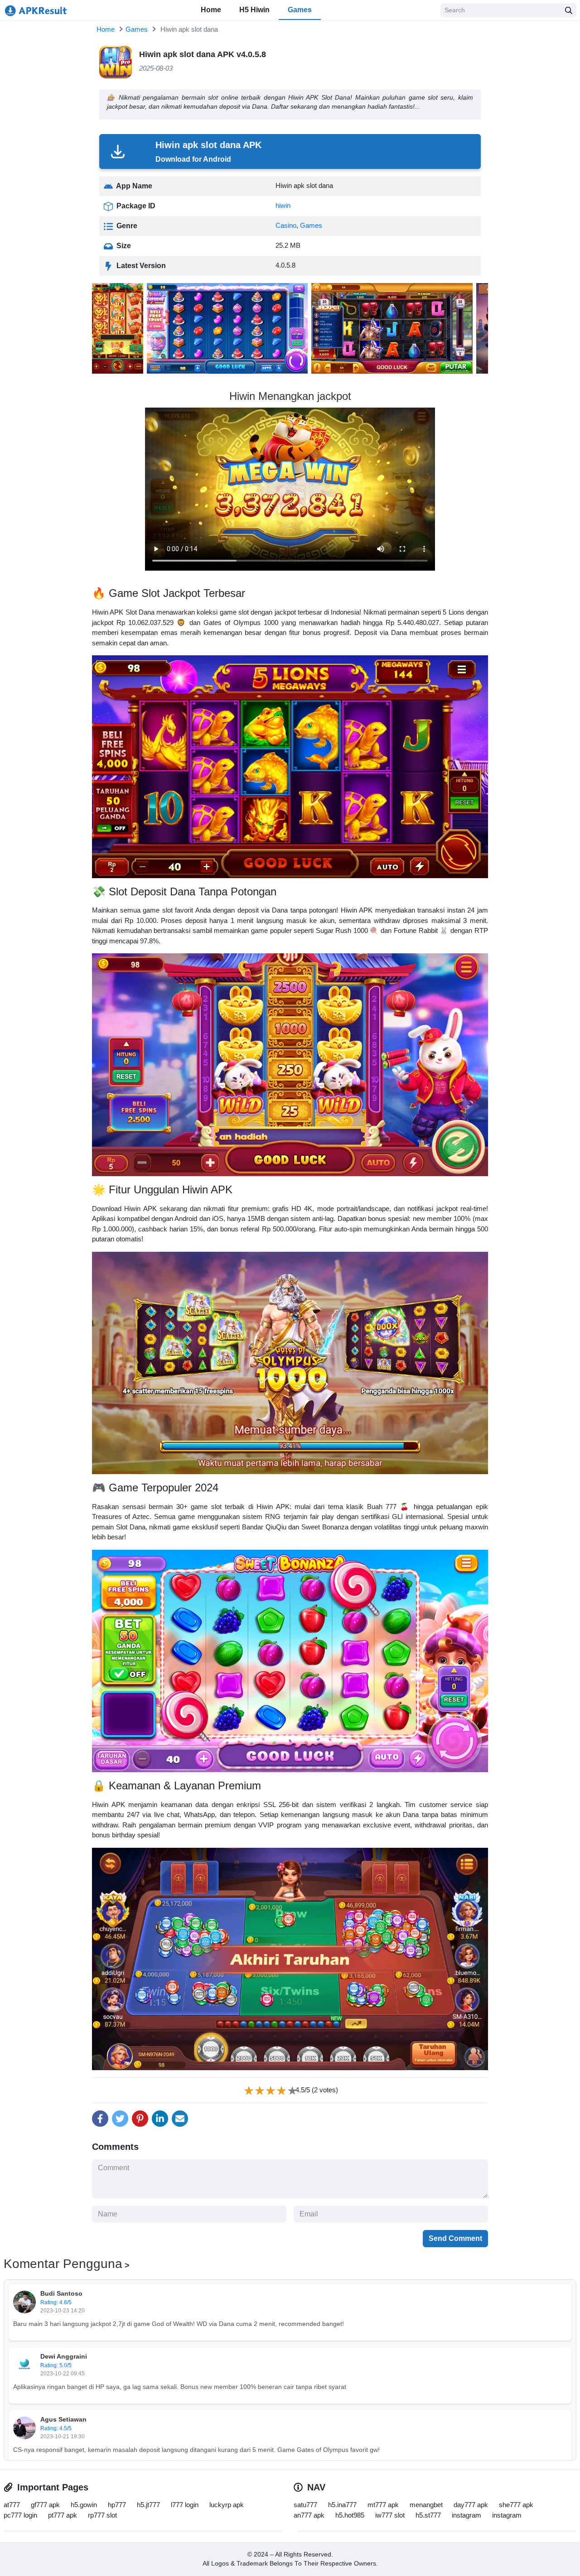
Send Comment (455, 2238)
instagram (466, 2515)
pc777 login (20, 2515)
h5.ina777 (342, 2505)
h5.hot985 (350, 2515)
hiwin (283, 205)
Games (300, 10)
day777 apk (471, 2505)
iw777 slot (390, 2515)
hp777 (117, 2505)
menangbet (426, 2505)
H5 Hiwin (254, 10)
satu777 (305, 2505)
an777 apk (309, 2515)
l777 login (185, 2505)
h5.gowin (84, 2505)
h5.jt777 (148, 2505)
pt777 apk (63, 2515)
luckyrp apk (227, 2505)
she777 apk (516, 2505)
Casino (286, 225)
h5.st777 (428, 2515)
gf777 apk (45, 2505)
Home (211, 10)
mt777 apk (383, 2505)
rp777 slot (102, 2515)
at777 (12, 2505)
